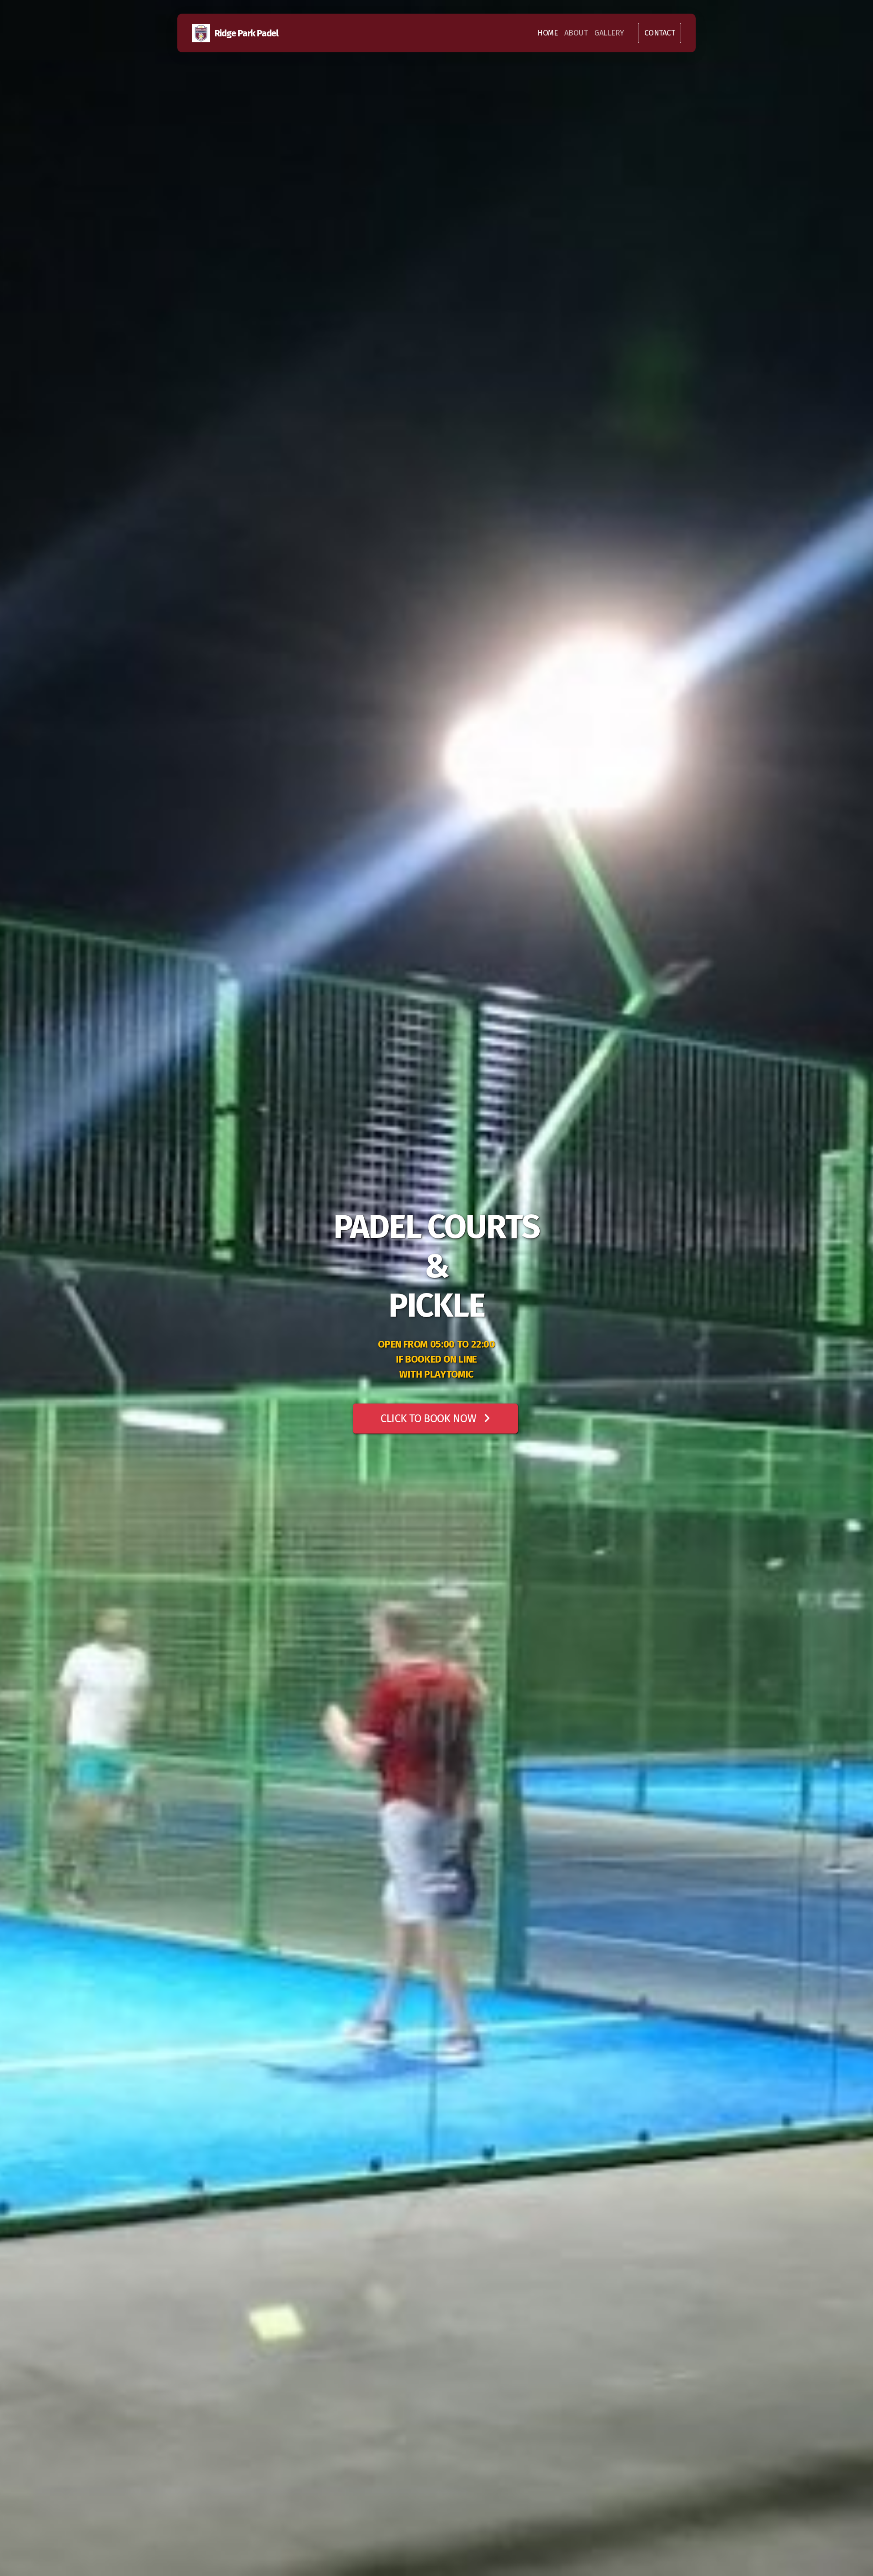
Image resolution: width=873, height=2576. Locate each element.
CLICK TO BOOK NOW (428, 1419)
